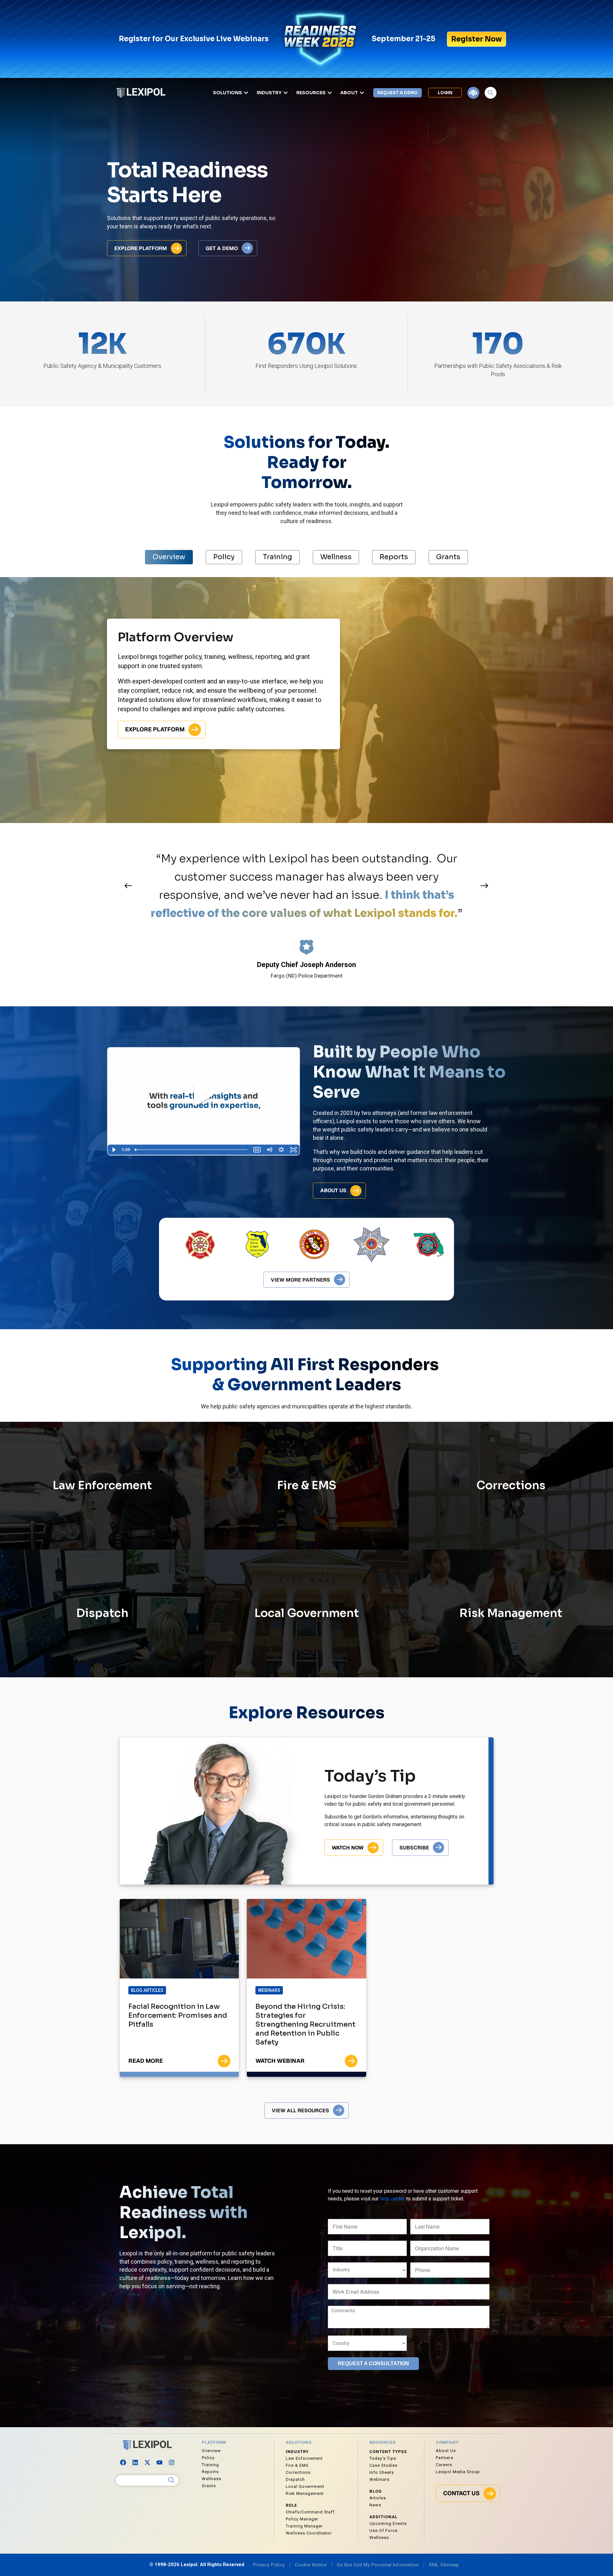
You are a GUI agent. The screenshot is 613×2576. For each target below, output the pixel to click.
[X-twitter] (148, 2463)
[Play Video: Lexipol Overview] (203, 1095)
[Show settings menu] (281, 1150)
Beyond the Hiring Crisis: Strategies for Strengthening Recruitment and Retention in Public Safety (305, 2024)
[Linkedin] (135, 2463)
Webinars (269, 1990)
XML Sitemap (444, 2565)
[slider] (192, 1150)
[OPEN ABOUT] (362, 93)
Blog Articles (147, 1990)
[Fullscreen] (293, 1150)
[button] (128, 885)
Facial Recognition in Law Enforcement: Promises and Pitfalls (178, 2015)
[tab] (169, 557)
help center (392, 2199)
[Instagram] (172, 2463)
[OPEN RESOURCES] (330, 93)
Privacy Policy (269, 2565)
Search (171, 2480)
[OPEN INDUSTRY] (286, 93)
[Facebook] (123, 2463)
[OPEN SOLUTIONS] (246, 93)
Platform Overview (176, 637)
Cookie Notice (311, 2565)
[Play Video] (114, 1150)
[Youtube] (160, 2463)
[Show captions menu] (257, 1150)
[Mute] (269, 1150)
